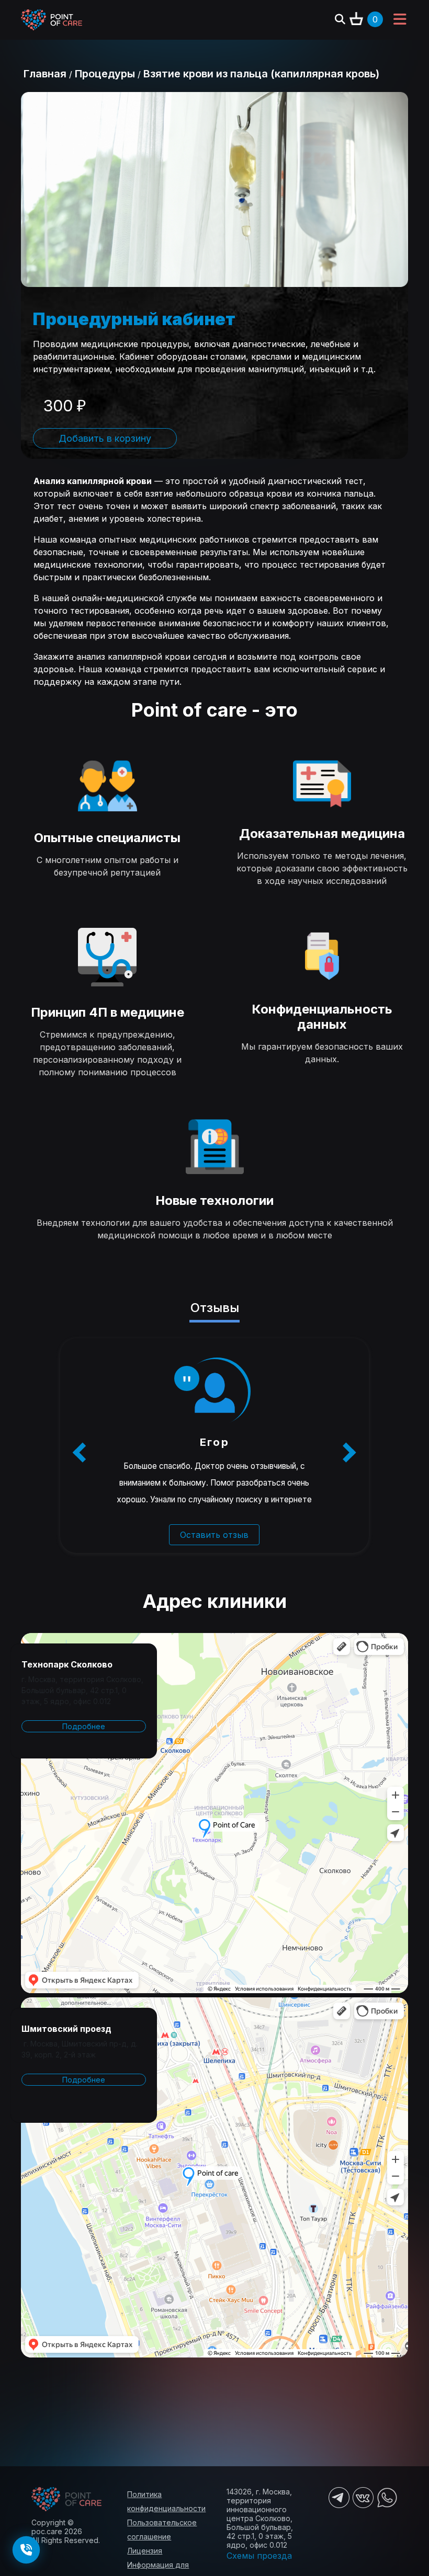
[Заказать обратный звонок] (26, 2550)
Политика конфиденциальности (166, 2501)
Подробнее (84, 1726)
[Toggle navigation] (400, 20)
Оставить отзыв (214, 1535)
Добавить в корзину (105, 438)
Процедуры (105, 74)
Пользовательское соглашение (162, 2529)
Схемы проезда (259, 2556)
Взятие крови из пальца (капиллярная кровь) (261, 74)
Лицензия (145, 2551)
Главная (45, 74)
